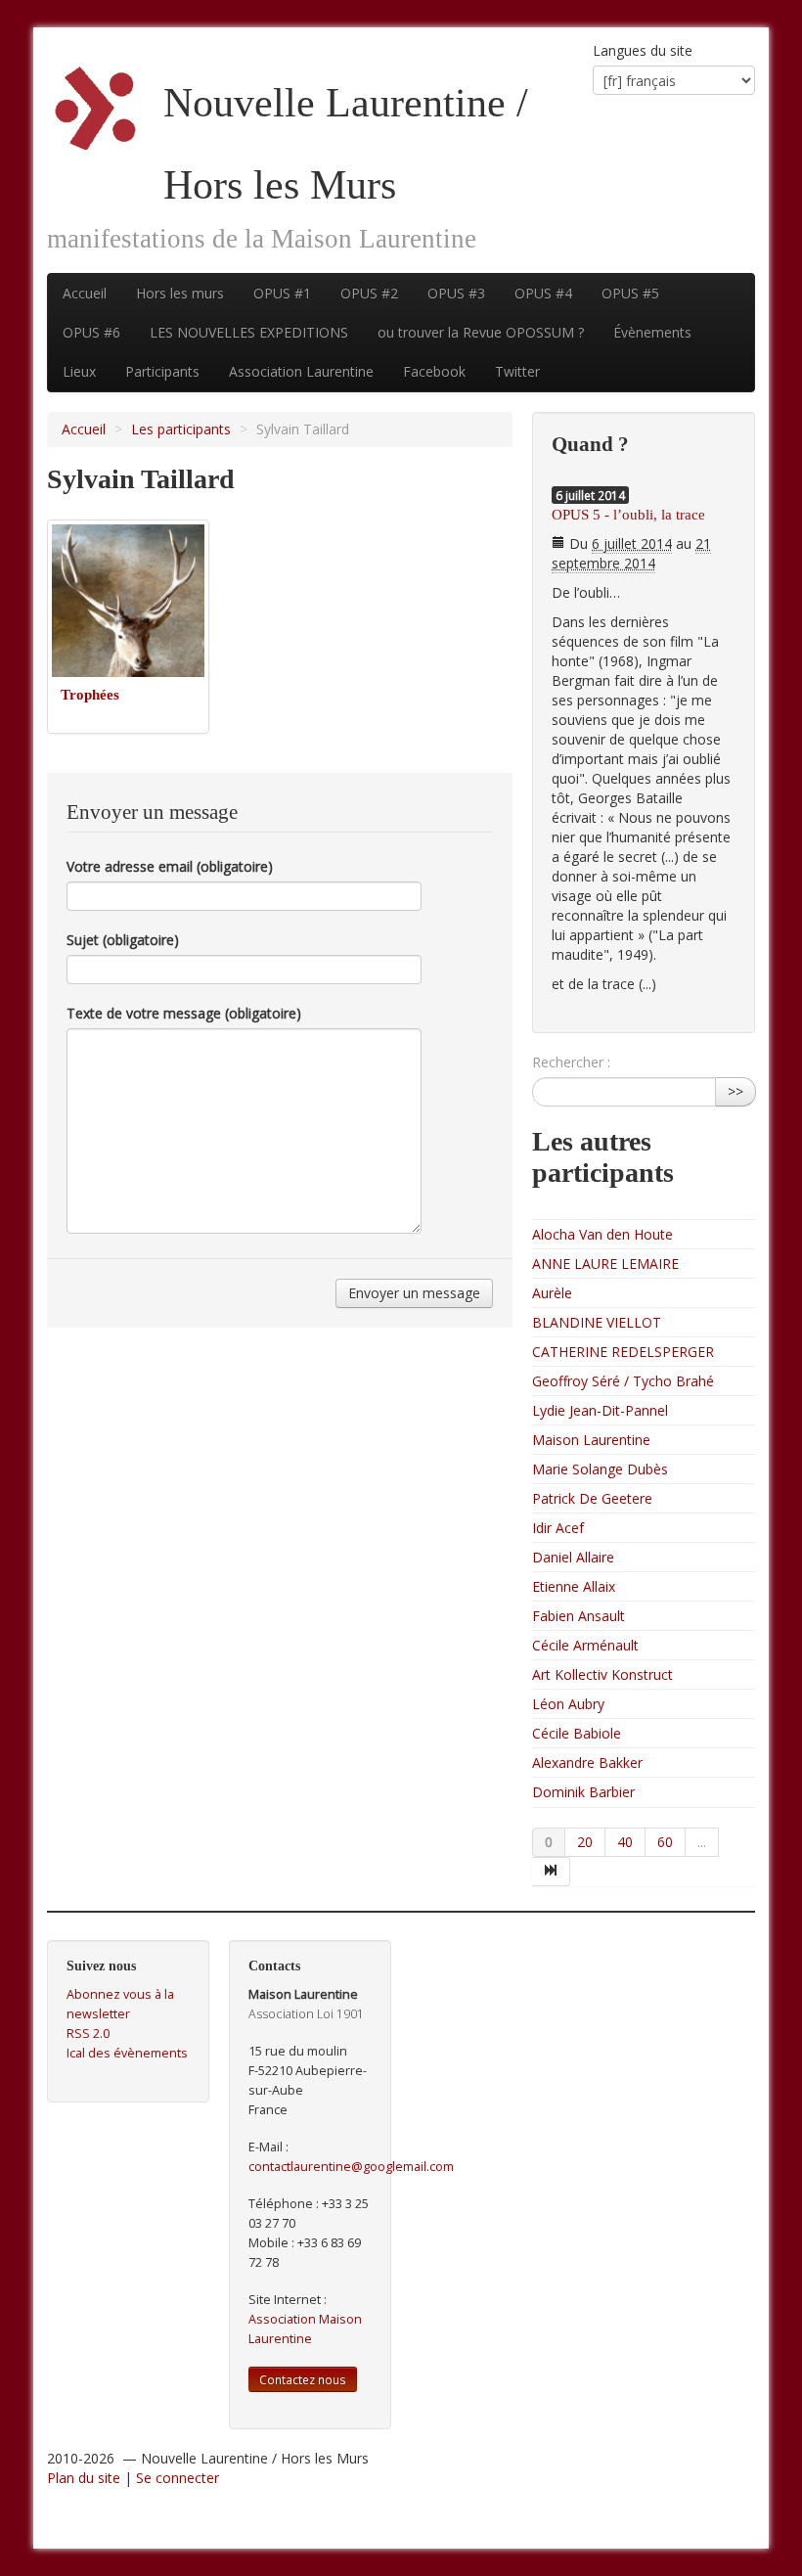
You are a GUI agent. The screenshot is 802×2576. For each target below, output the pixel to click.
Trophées (90, 694)
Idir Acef (558, 1528)
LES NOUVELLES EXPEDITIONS (249, 332)
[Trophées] (128, 598)
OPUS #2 (369, 293)
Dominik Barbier (583, 1792)
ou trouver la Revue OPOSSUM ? (481, 332)
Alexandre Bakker (587, 1763)
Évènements (652, 332)
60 (665, 1842)
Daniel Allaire (573, 1557)
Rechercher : (571, 1062)
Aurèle (552, 1293)
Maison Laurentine (591, 1440)
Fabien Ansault (579, 1616)
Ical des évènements (127, 2053)
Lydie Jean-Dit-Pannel (600, 1410)
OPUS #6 (91, 332)
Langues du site (643, 50)
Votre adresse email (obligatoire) (170, 866)
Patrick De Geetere (592, 1498)
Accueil (85, 293)
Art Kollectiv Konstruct (602, 1674)
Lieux (79, 371)
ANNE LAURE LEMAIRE (605, 1264)
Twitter (517, 371)
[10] (551, 1872)
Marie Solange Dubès (600, 1469)
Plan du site (84, 2478)
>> (735, 1091)
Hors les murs (180, 293)
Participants (162, 371)
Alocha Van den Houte (602, 1234)
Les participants (181, 429)
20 (585, 1842)
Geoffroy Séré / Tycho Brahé (623, 1381)
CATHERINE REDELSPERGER (623, 1352)
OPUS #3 (456, 293)
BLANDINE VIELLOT (597, 1322)
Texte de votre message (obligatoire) (184, 1013)
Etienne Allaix (574, 1586)
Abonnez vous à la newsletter (120, 2004)
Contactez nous (303, 2379)
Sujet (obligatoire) (123, 940)
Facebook (434, 371)
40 (625, 1842)
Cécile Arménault (585, 1645)
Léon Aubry (568, 1704)
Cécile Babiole (577, 1733)
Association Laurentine (301, 371)
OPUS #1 (282, 293)
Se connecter (178, 2478)
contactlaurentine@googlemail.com (351, 2167)
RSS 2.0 (88, 2034)
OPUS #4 (543, 293)
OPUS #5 (630, 293)
